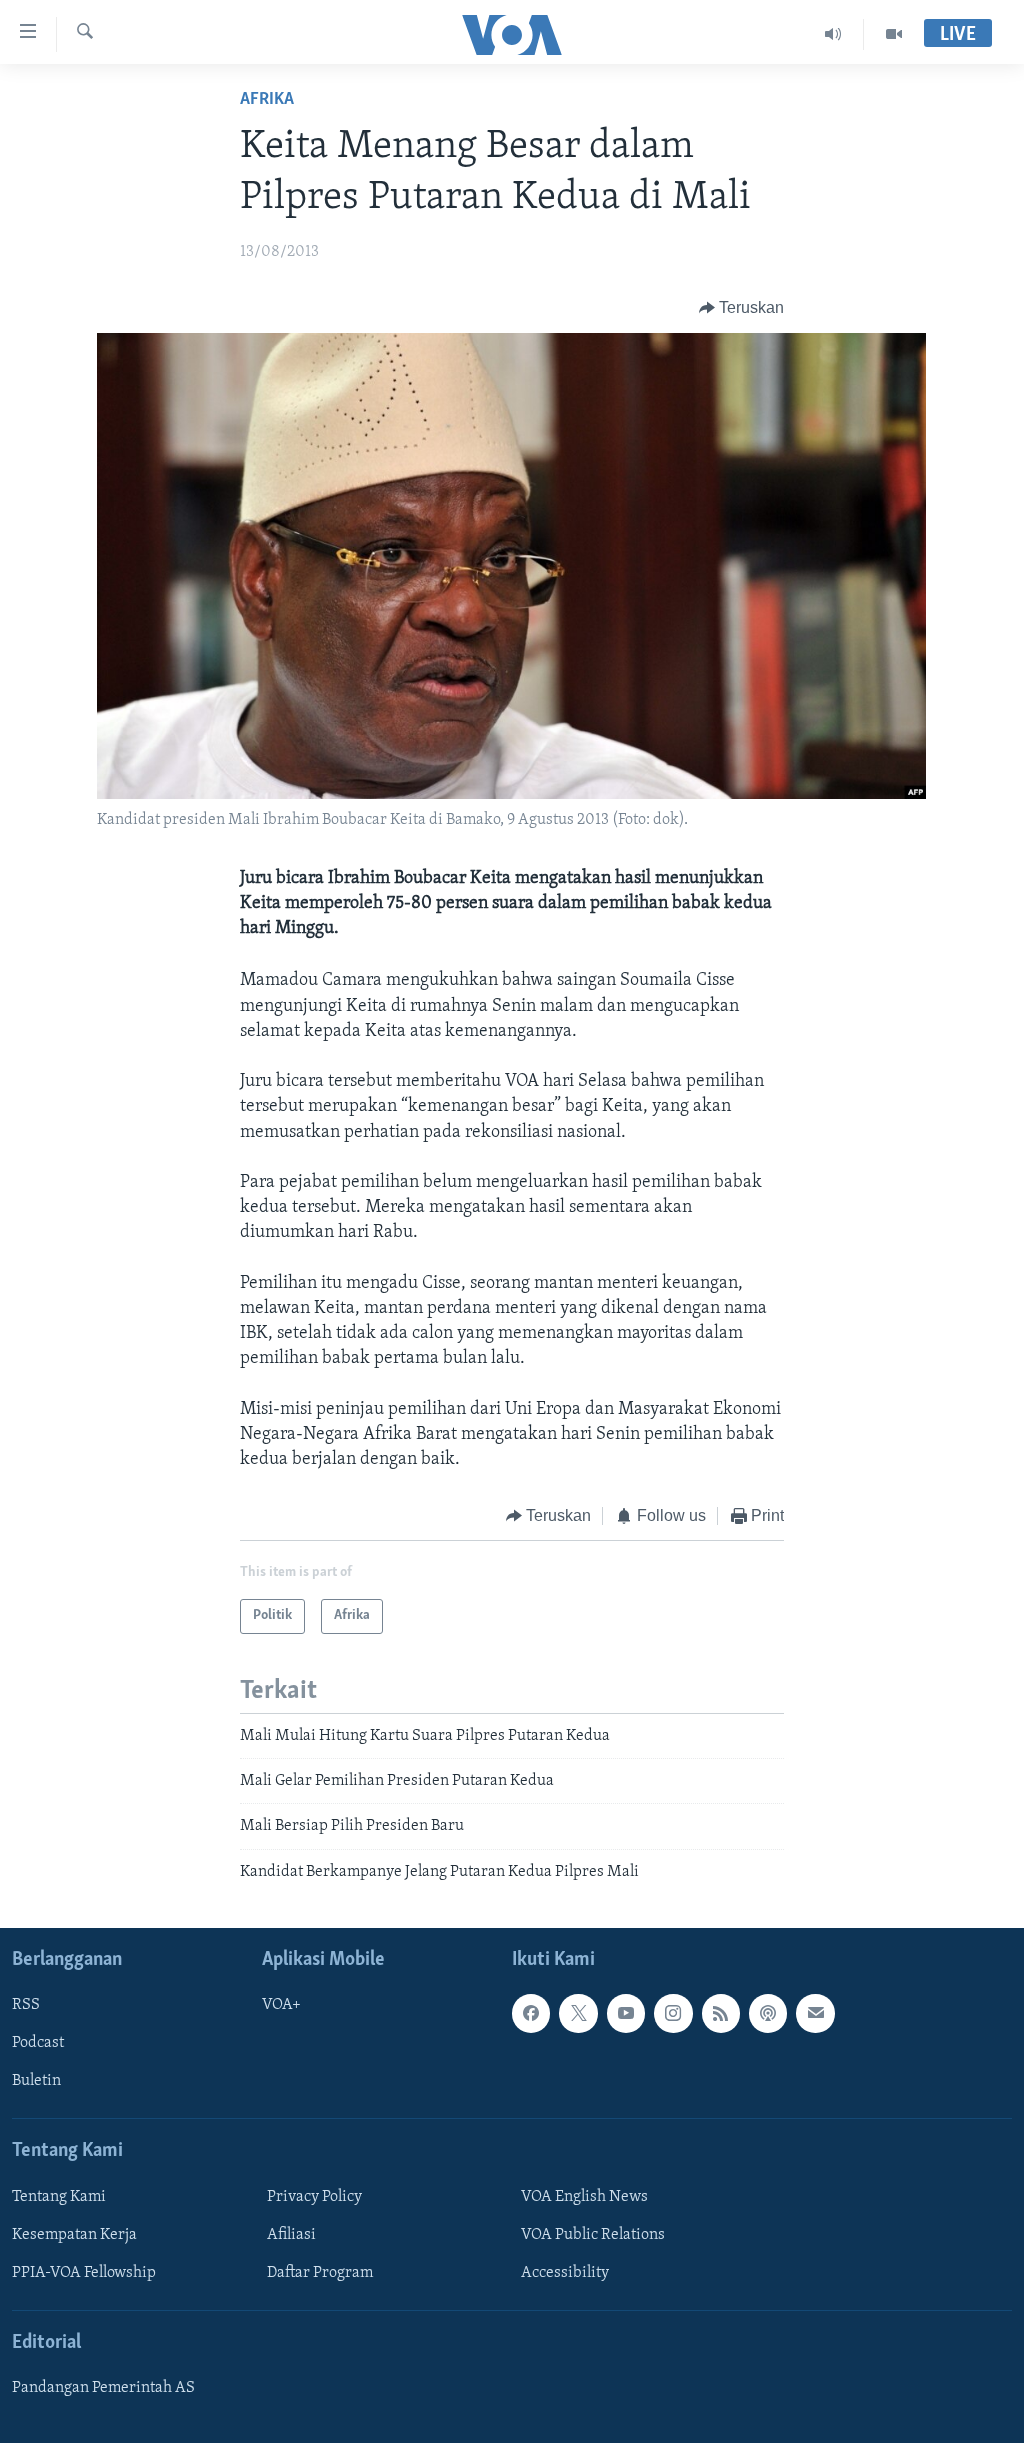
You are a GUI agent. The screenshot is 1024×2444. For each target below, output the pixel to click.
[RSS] (721, 2014)
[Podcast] (768, 2014)
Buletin (36, 2082)
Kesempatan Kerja (74, 2235)
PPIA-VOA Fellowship (84, 2273)
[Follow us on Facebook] (531, 2014)
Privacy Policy (314, 2197)
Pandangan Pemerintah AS (103, 2388)
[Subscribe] (815, 2014)
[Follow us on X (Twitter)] (578, 2014)
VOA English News (584, 2197)
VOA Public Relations (593, 2235)
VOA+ (281, 2006)
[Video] (894, 34)
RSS (26, 2006)
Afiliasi (291, 2235)
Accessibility (565, 2273)
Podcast (38, 2044)
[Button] (742, 308)
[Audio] (833, 34)
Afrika (267, 100)
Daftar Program (320, 2273)
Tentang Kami (59, 2197)
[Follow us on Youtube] (626, 2014)
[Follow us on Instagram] (673, 2014)
